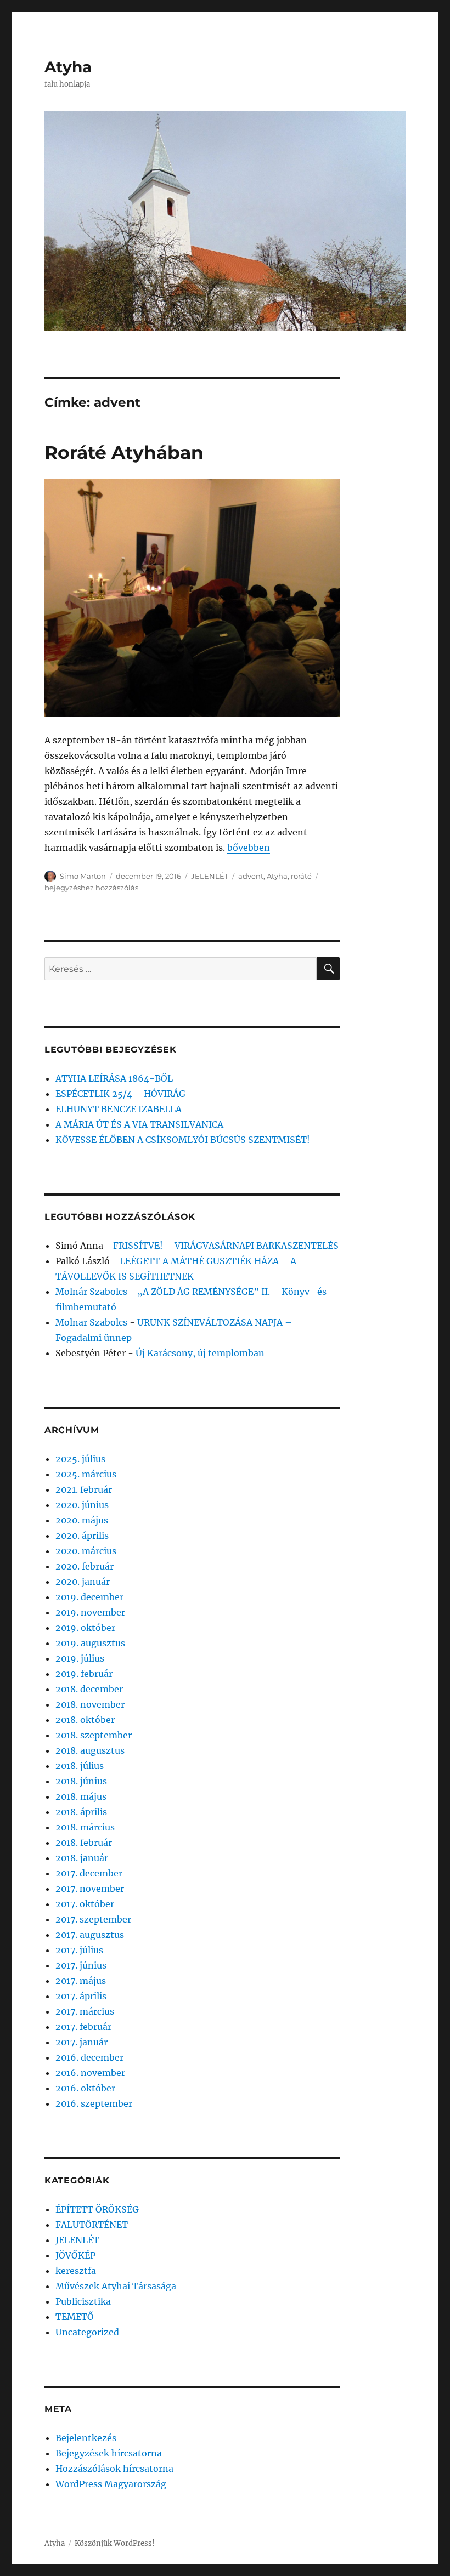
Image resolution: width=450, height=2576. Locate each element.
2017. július (79, 1950)
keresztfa (76, 2271)
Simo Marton (83, 876)
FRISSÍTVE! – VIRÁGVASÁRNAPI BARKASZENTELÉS (226, 1246)
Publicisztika (83, 2301)
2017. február (83, 2027)
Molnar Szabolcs (91, 1322)
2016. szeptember (94, 2103)
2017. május (81, 1981)
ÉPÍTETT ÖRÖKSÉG (97, 2209)
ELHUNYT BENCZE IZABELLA (119, 1109)
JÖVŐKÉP (75, 2255)
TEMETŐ (75, 2317)
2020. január (83, 1582)
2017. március (85, 2011)
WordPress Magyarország (111, 2484)
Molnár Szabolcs (91, 1292)
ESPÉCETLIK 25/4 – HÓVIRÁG (120, 1094)
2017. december (89, 1873)
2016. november (90, 2073)
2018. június (81, 1781)
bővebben (249, 848)
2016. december (89, 2057)
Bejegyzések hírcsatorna (109, 2453)
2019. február (84, 1674)
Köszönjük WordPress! (115, 2543)
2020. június (82, 1505)
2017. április (81, 1996)
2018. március (85, 1827)
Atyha (68, 67)
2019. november (90, 1612)
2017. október (85, 1904)
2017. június (81, 1965)
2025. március (86, 1474)
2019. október (85, 1628)
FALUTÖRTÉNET (92, 2225)
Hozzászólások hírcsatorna (114, 2469)
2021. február (84, 1489)
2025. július (80, 1459)
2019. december (89, 1597)
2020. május (82, 1520)
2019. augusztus (90, 1643)
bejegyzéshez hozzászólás (91, 888)
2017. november (90, 1889)
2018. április (81, 1812)
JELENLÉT (210, 876)
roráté (301, 876)
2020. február (85, 1566)
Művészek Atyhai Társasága (116, 2286)
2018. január (82, 1858)
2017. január (81, 2042)
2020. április (82, 1536)
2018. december (89, 1689)
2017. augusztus (90, 1935)
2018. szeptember (94, 1735)
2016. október (85, 2088)
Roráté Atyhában (124, 452)
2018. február (84, 1843)
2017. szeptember (93, 1919)
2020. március (86, 1551)
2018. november (90, 1704)
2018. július (80, 1766)
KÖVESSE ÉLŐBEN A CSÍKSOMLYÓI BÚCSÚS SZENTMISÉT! (183, 1140)
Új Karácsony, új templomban (200, 1353)
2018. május (81, 1796)
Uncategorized (87, 2332)
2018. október (85, 1720)
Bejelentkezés (86, 2438)
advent (251, 876)
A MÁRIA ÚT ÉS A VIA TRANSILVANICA (139, 1124)
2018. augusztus (90, 1750)
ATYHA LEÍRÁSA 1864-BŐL (114, 1078)
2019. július (80, 1658)
